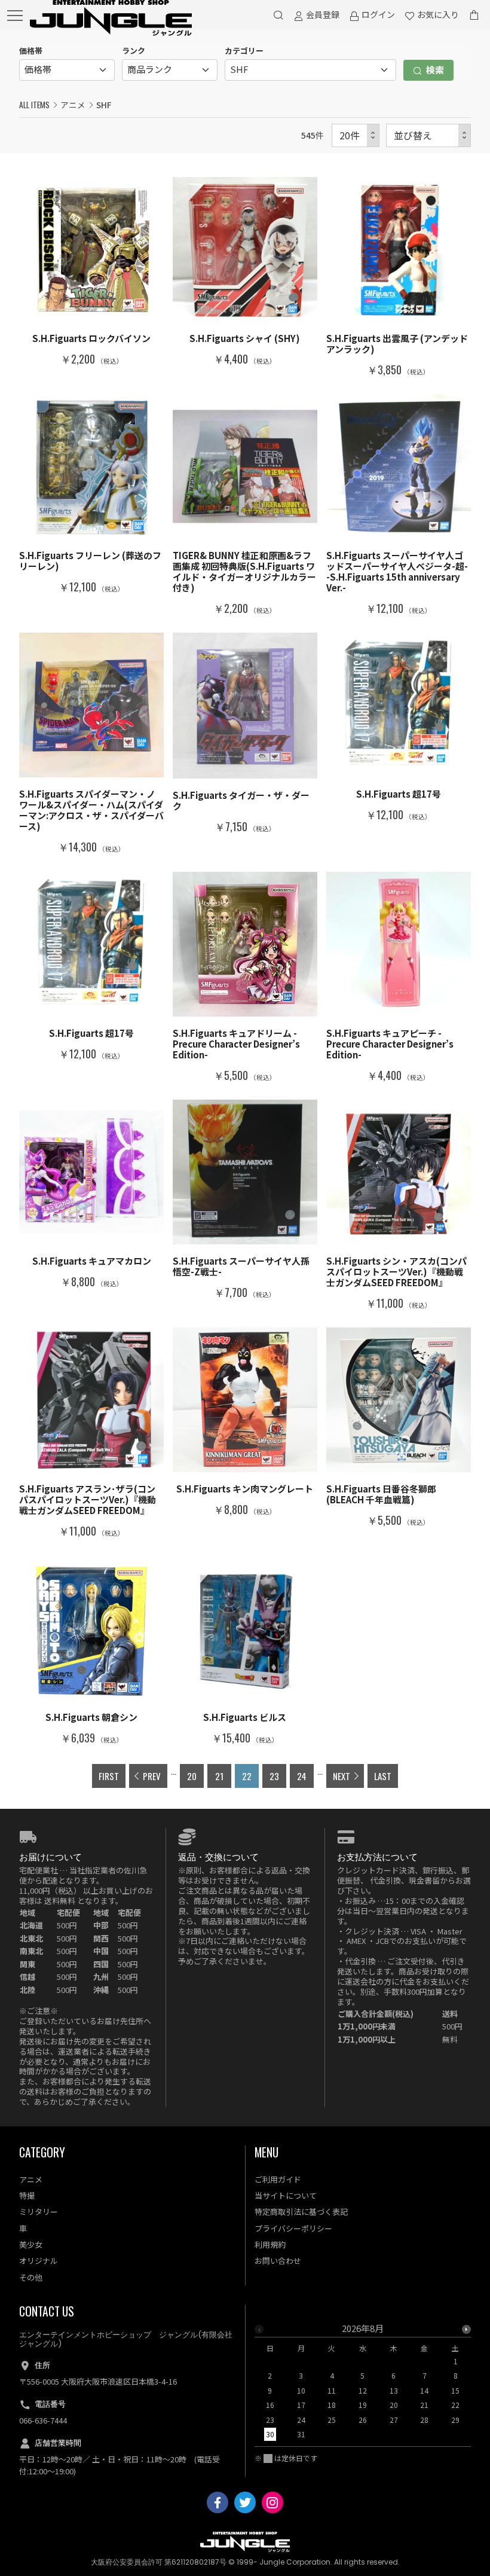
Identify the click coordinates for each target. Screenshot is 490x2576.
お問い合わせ (278, 2261)
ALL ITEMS (34, 105)
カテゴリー (244, 51)
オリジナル (39, 2261)
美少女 (31, 2244)
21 (219, 1776)
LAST (383, 1776)
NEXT (342, 1776)
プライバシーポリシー (293, 2228)
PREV (152, 1776)
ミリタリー (39, 2212)
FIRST (109, 1776)
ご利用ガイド (278, 2179)
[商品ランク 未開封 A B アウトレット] (170, 70)
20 (192, 1776)
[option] (363, 2385)
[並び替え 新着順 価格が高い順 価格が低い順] (428, 135)
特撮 (27, 2195)
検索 (434, 70)
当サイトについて (286, 2195)
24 (302, 1776)
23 (274, 1776)
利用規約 (270, 2244)
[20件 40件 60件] (356, 135)
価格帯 (31, 51)
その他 (31, 2277)
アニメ (73, 105)
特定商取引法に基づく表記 (301, 2212)
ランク (134, 51)
